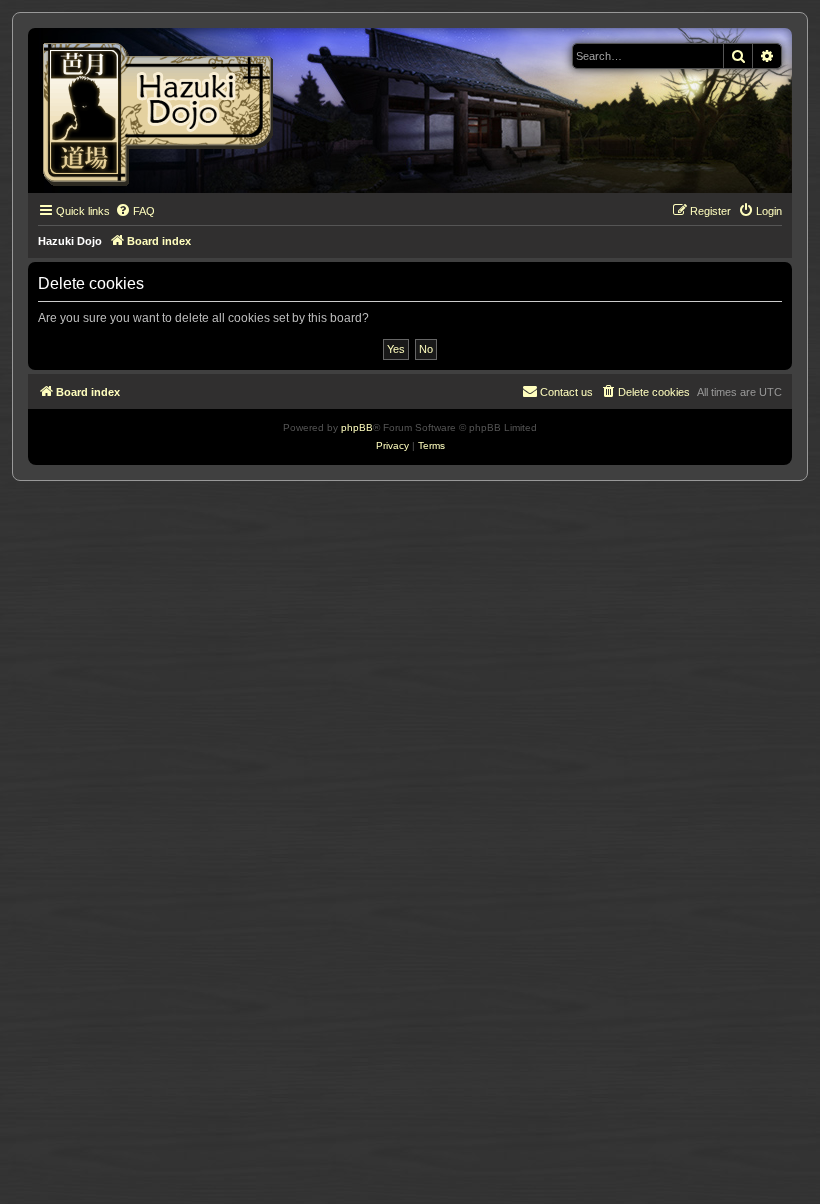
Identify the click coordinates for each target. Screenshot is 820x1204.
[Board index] (164, 110)
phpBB (357, 427)
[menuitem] (135, 211)
